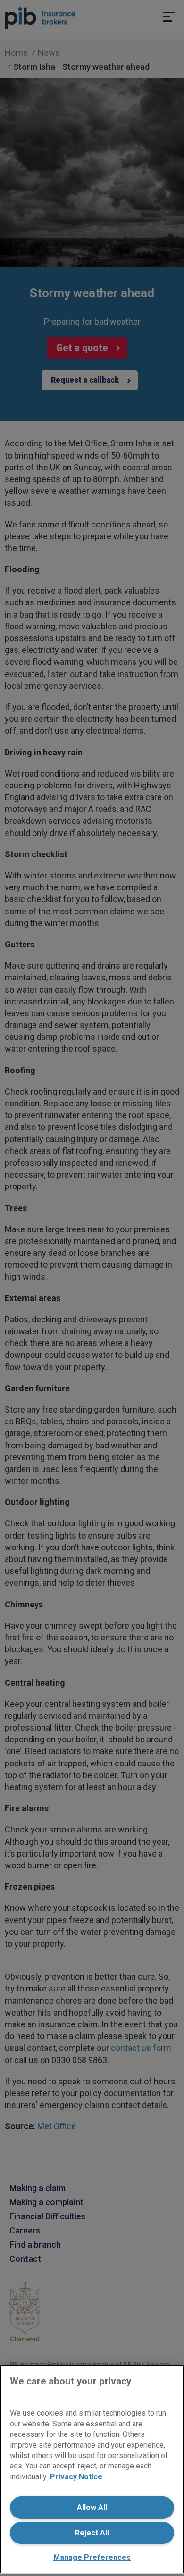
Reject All (92, 2533)
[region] (92, 2469)
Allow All (92, 2507)
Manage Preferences (92, 2557)
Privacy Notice (76, 2477)
